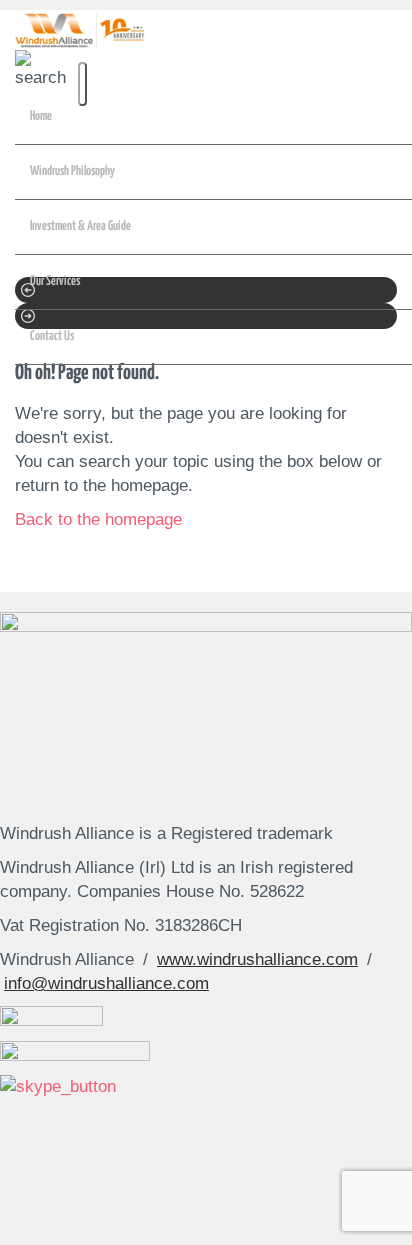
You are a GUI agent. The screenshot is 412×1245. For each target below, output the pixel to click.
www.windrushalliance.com (257, 959)
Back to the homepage (98, 519)
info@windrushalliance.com (106, 983)
